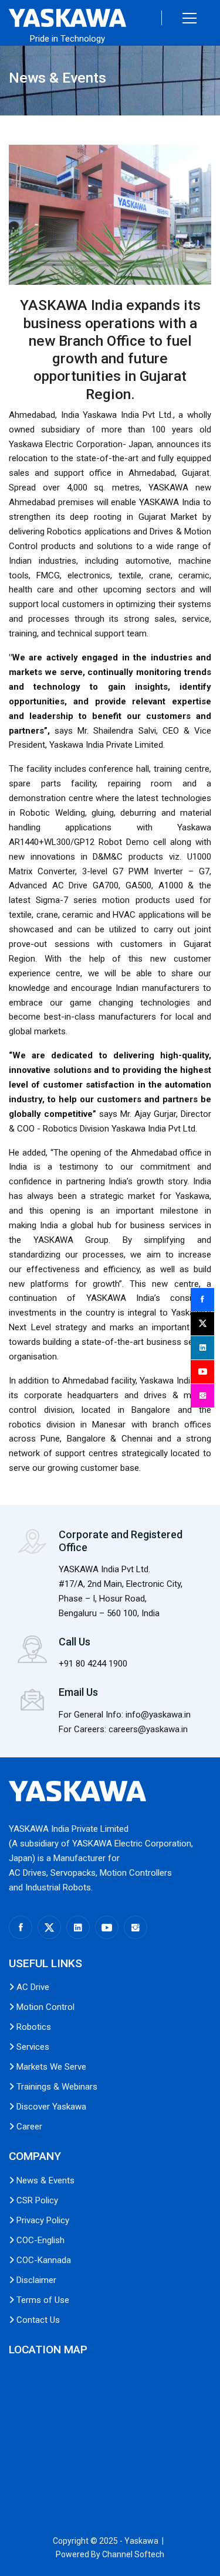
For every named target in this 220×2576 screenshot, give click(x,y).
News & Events (44, 2180)
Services (32, 2047)
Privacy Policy (42, 2220)
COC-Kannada (43, 2260)
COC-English (39, 2240)
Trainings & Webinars (56, 2087)
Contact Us (37, 2320)
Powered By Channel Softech (110, 2554)
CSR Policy (36, 2200)
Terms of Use (42, 2300)
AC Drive (32, 1987)
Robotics (33, 2027)
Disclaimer (35, 2280)
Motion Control (44, 2007)
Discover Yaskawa (50, 2107)
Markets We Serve (50, 2067)
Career (28, 2127)
